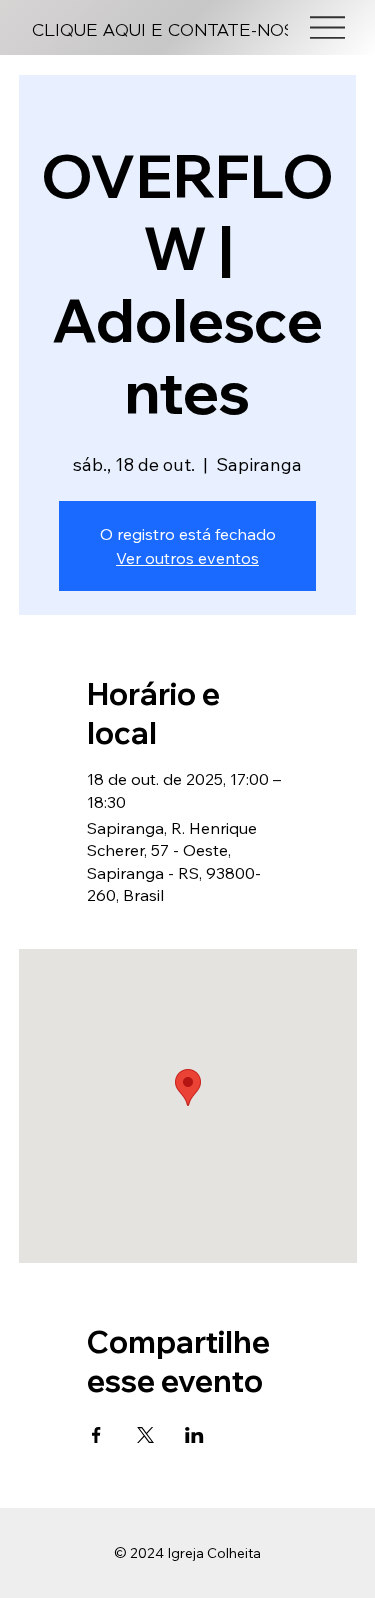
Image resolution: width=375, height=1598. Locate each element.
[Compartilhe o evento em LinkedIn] (194, 1435)
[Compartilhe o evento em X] (145, 1435)
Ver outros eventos (187, 558)
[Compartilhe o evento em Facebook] (96, 1435)
